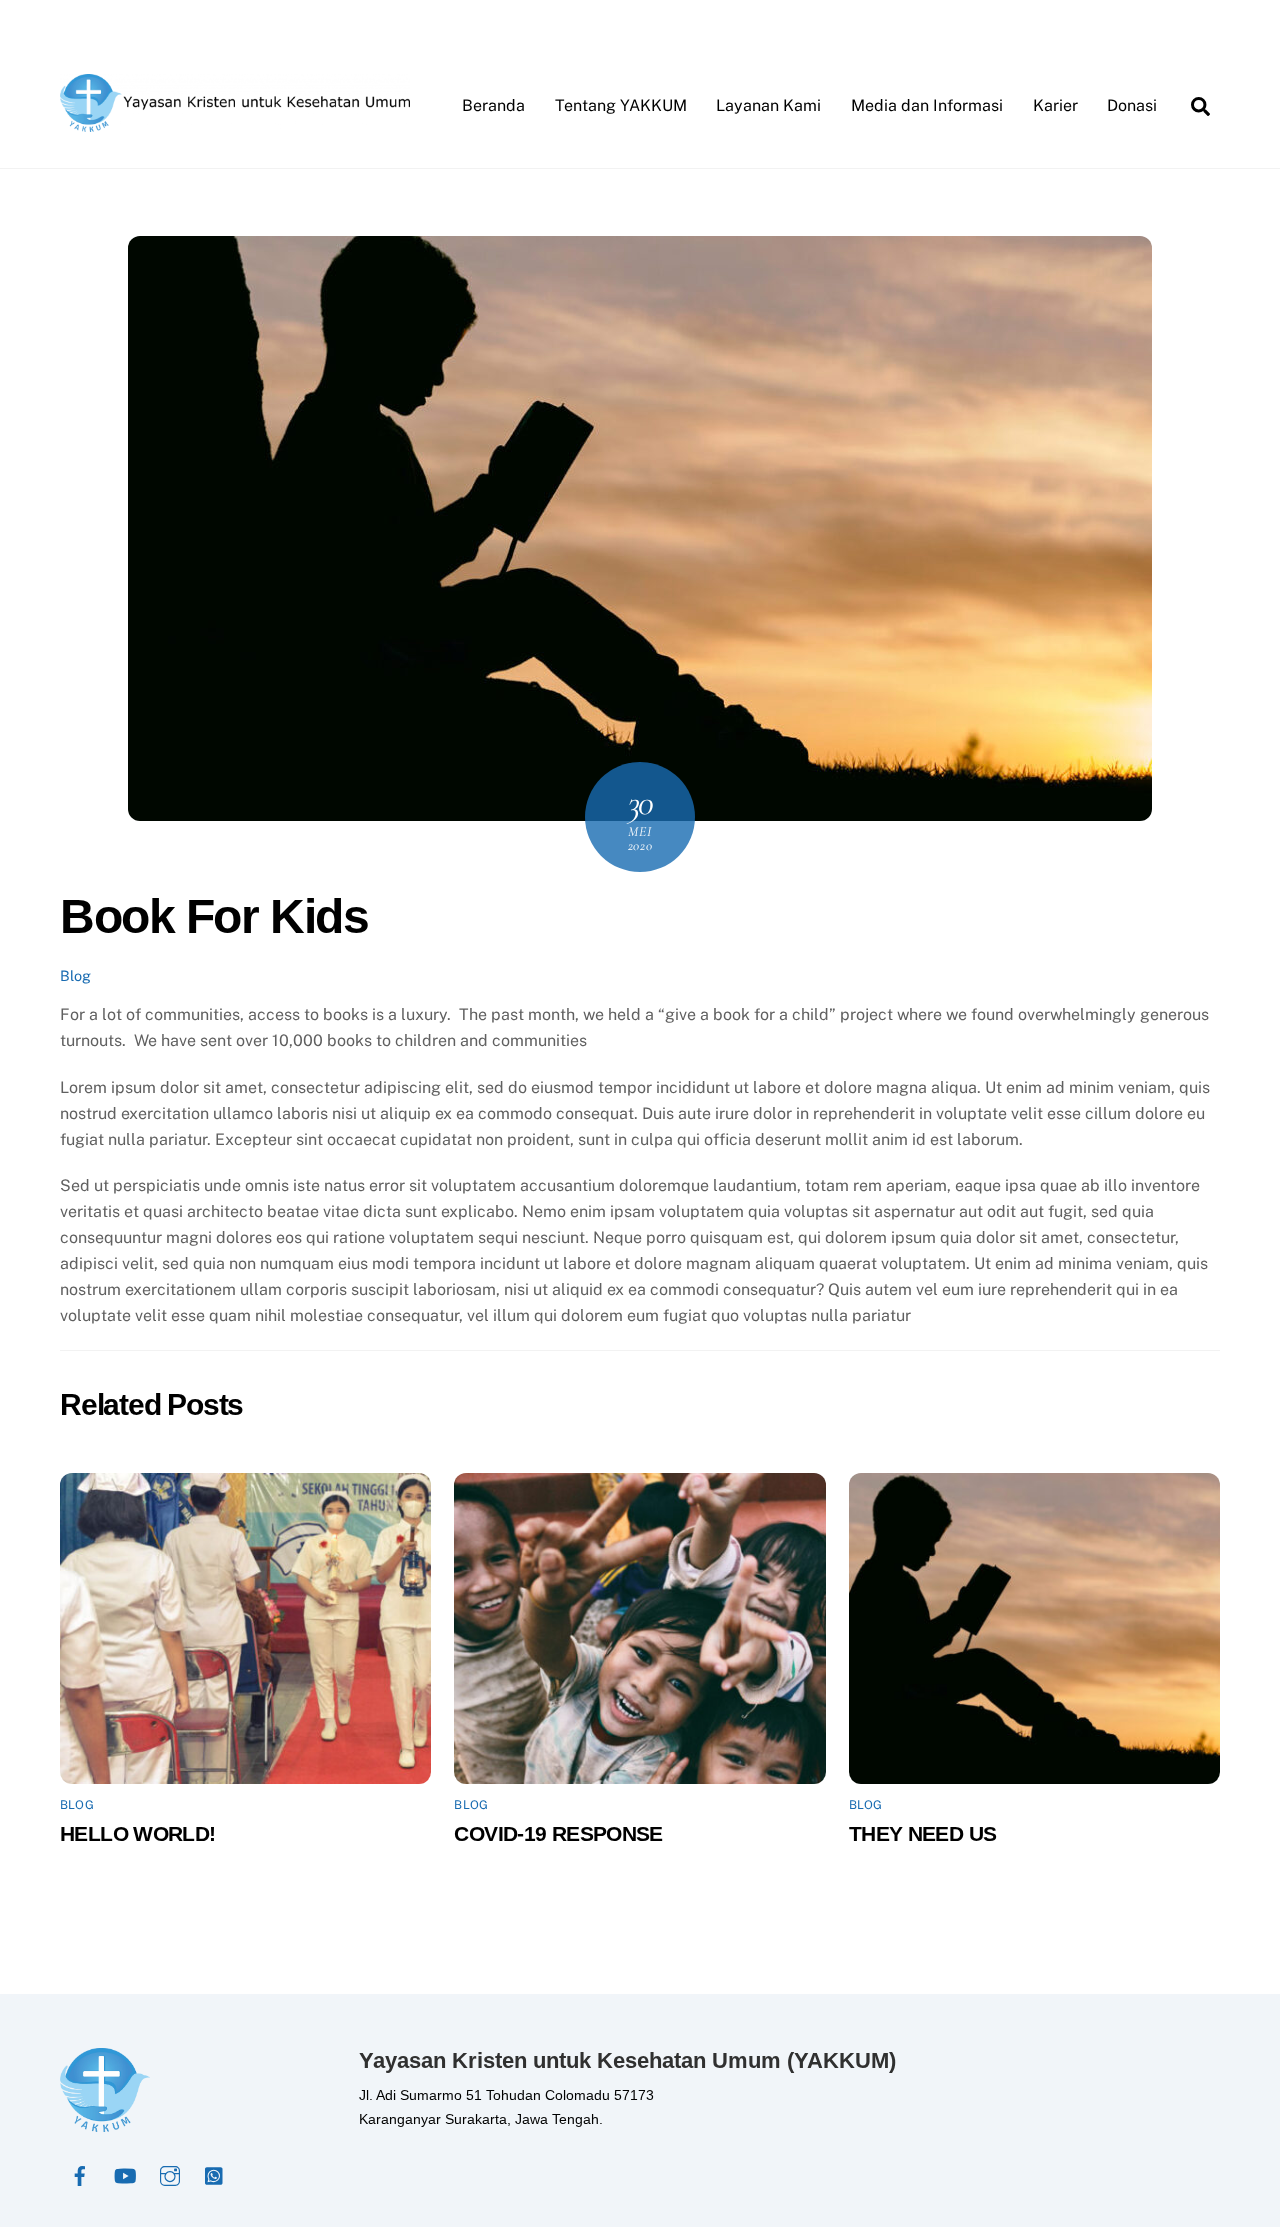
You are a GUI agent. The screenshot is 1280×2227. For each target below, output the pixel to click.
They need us (923, 1833)
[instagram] (170, 2174)
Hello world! (138, 1833)
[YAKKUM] (235, 122)
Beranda (493, 105)
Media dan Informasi (927, 105)
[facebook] (80, 2174)
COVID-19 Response (558, 1833)
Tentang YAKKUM (621, 105)
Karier (1055, 105)
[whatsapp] (215, 2174)
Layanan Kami (768, 105)
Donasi (1132, 105)
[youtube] (125, 2174)
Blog (75, 975)
